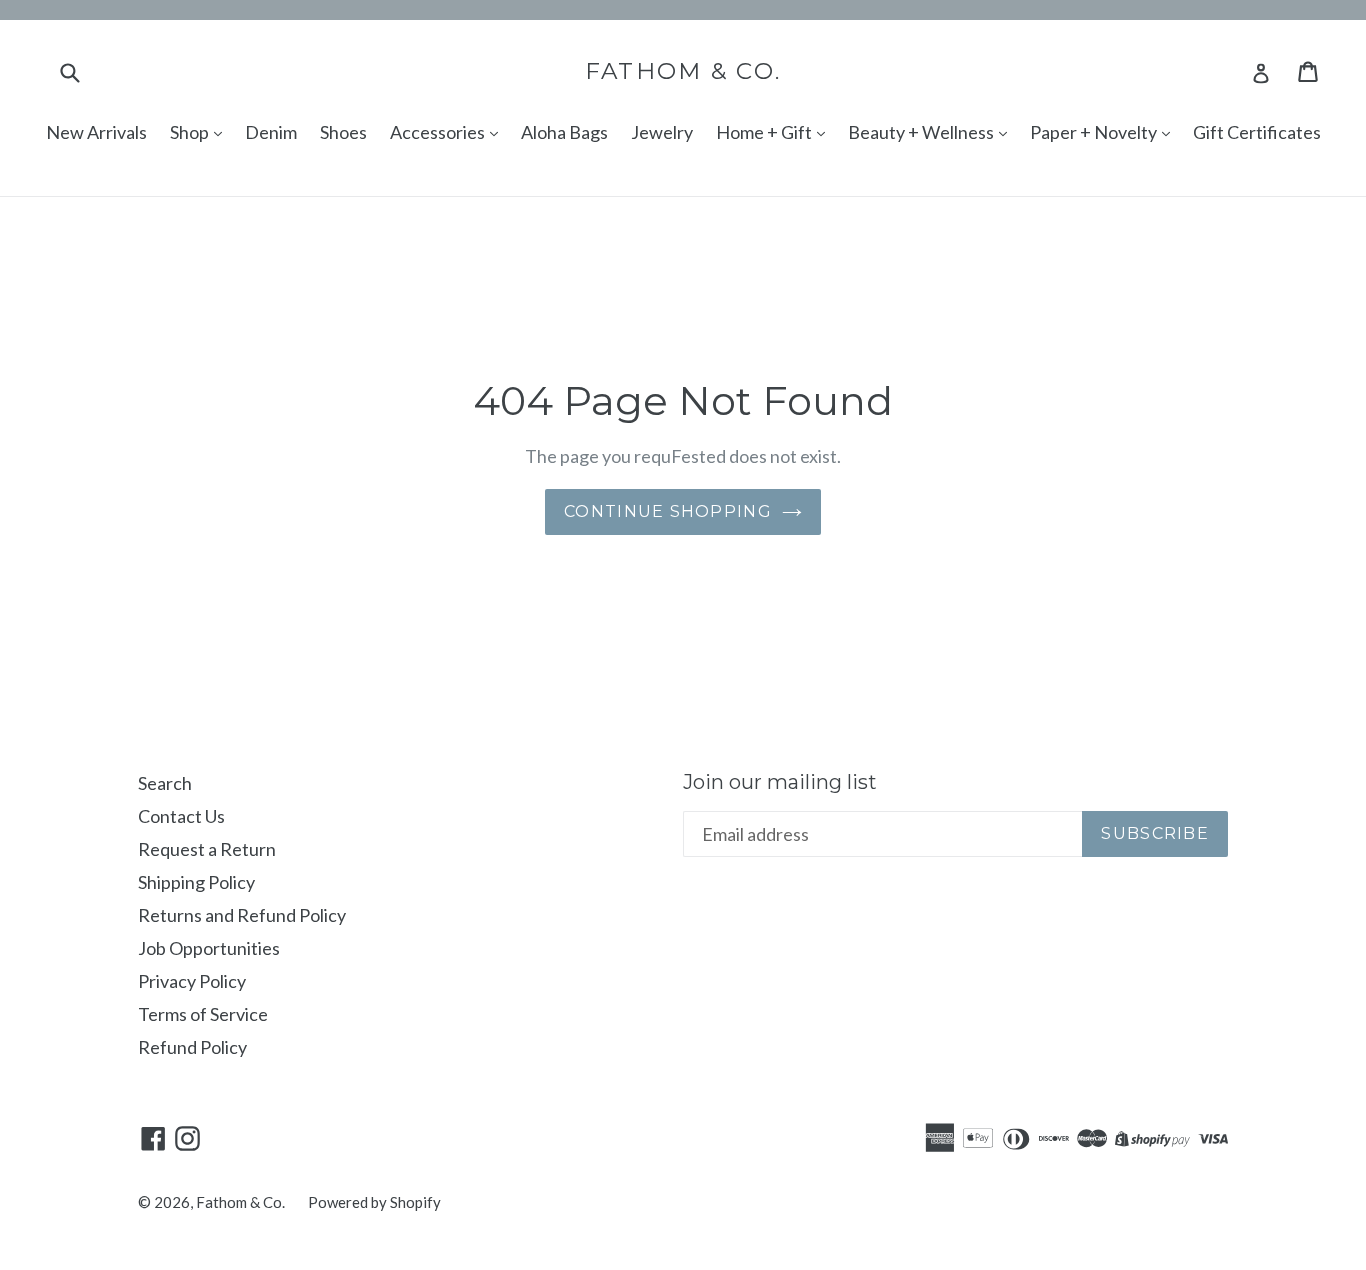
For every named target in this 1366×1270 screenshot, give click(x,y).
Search (165, 783)
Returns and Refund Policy (242, 915)
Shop (191, 132)
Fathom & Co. (683, 71)
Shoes (343, 132)
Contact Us (181, 816)
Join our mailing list (780, 782)
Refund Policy (192, 1047)
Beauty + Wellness (922, 132)
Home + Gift (765, 132)
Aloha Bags (564, 132)
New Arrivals (96, 132)
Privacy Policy (192, 981)
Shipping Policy (196, 882)
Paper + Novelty (1095, 132)
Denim (271, 132)
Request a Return (207, 849)
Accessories (439, 132)
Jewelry (662, 132)
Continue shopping (668, 511)
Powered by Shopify (374, 1202)
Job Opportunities (209, 948)
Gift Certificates (1257, 132)
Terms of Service (203, 1014)
